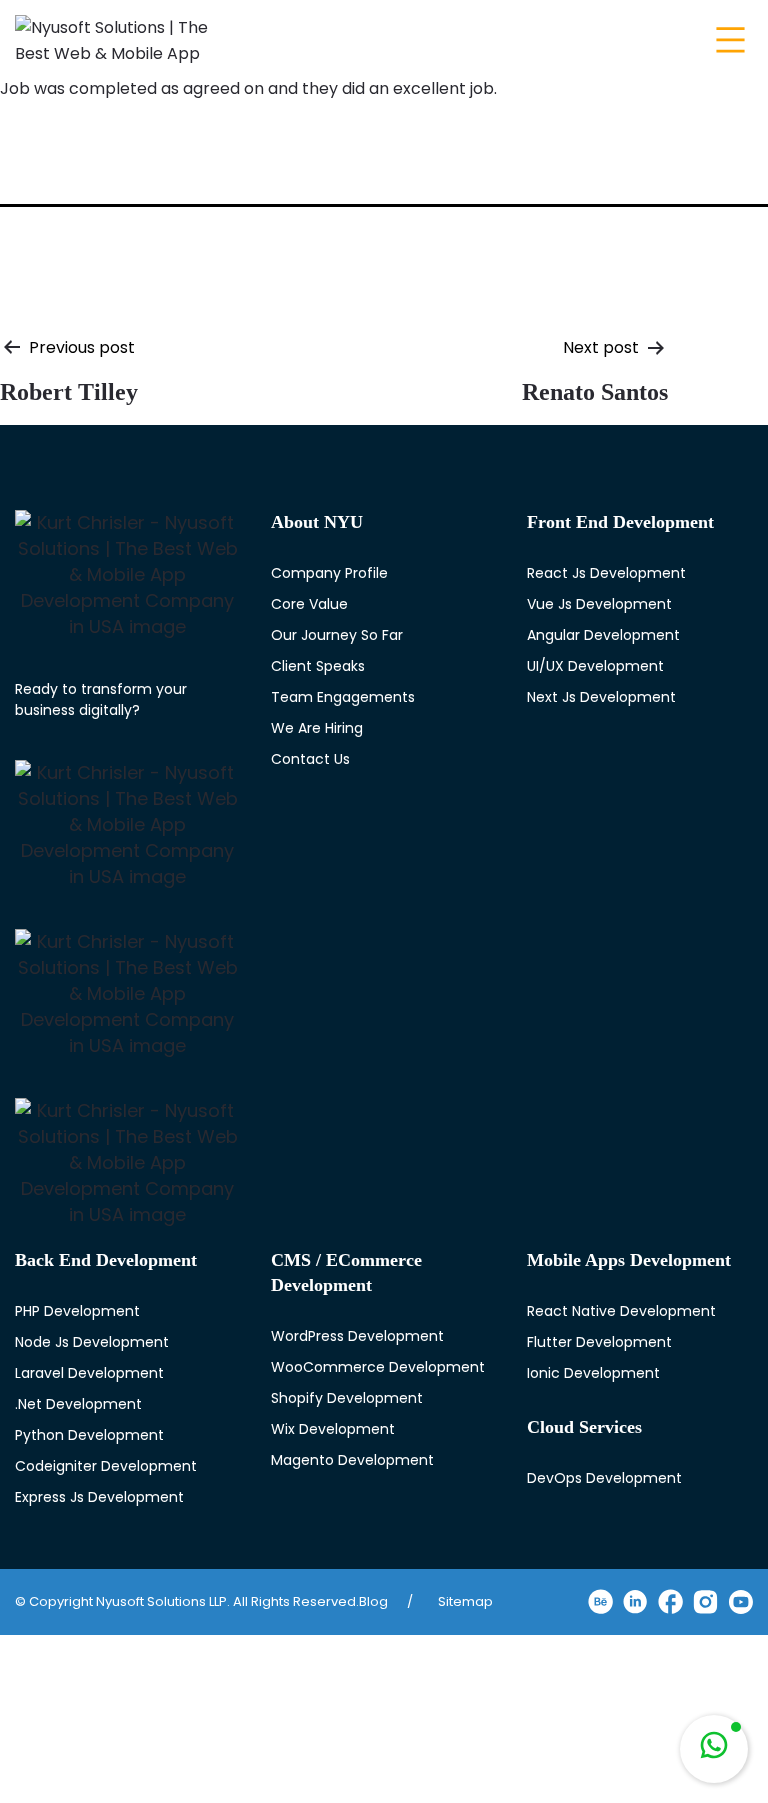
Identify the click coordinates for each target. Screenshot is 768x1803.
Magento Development (352, 1460)
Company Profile (329, 573)
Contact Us (310, 759)
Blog (373, 1601)
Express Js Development (99, 1497)
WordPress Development (357, 1336)
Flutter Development (599, 1342)
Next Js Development (601, 697)
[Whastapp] (714, 1749)
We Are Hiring (317, 728)
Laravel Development (89, 1373)
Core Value (309, 604)
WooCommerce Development (378, 1367)
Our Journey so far (337, 635)
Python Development (89, 1435)
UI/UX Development (595, 666)
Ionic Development (593, 1373)
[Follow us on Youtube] (740, 1602)
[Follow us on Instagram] (705, 1602)
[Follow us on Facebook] (670, 1601)
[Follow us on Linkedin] (635, 1602)
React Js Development (606, 573)
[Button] (728, 39)
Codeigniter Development (106, 1466)
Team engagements (343, 697)
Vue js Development (599, 604)
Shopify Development (347, 1398)
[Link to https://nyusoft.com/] (115, 37)
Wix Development (333, 1429)
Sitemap (465, 1601)
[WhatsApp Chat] (714, 1749)
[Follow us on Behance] (600, 1601)
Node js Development (92, 1342)
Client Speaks (318, 666)
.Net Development (78, 1404)
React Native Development (621, 1311)
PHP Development (77, 1311)
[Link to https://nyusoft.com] (128, 575)
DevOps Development (604, 1478)
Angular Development (603, 635)
